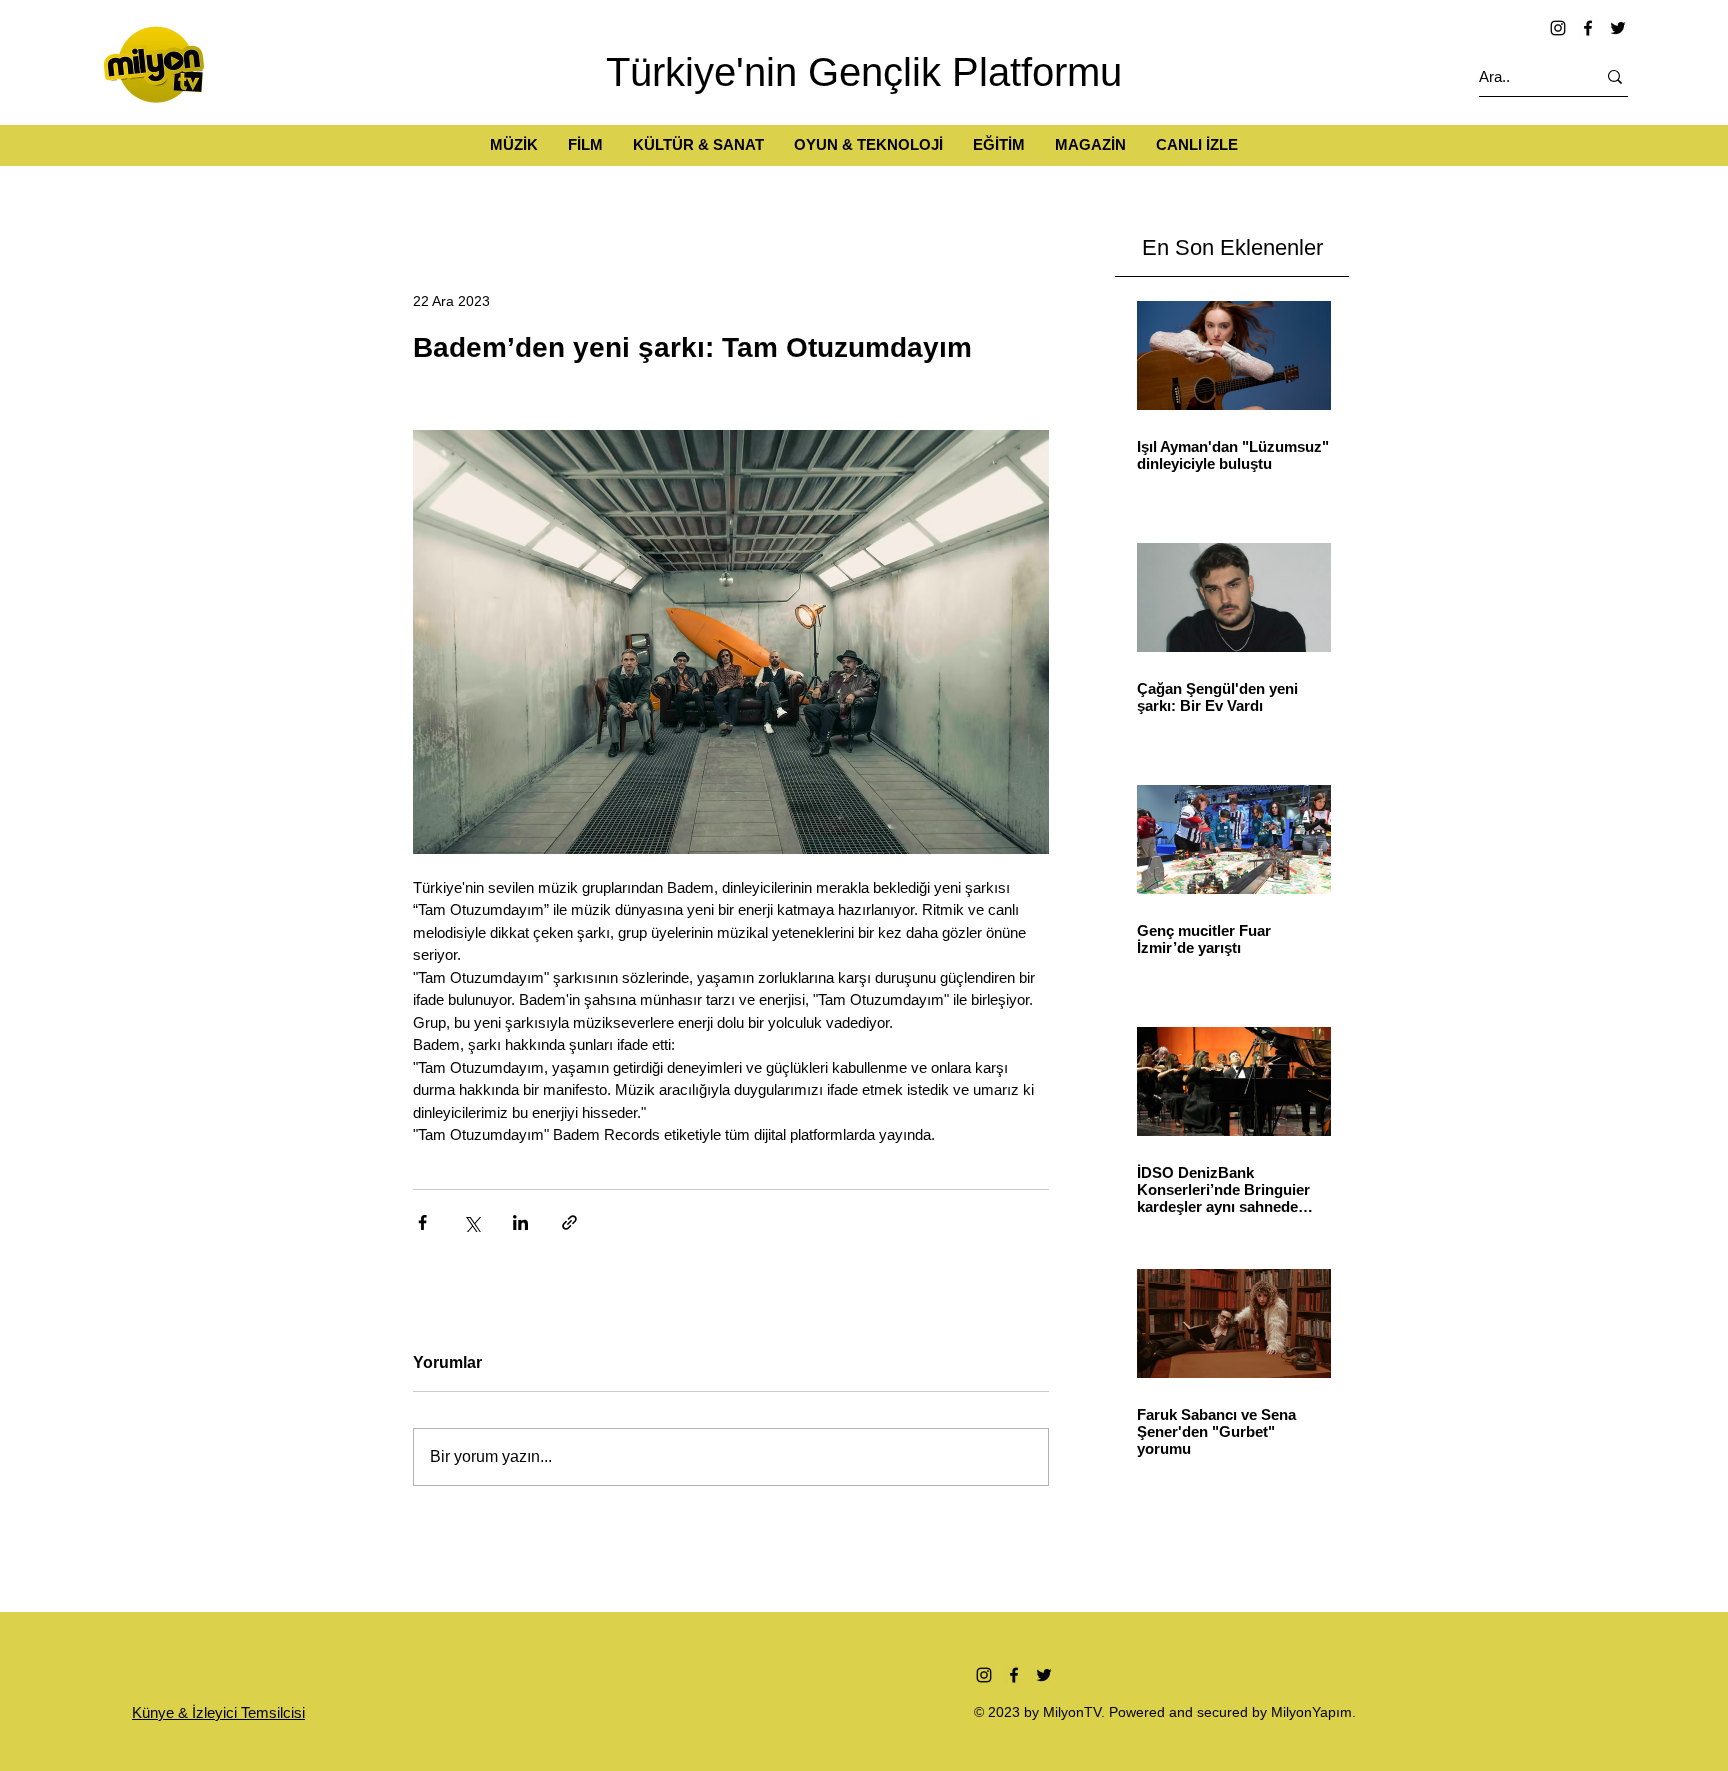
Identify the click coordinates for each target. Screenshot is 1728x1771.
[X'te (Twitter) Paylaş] (471, 1222)
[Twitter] (1618, 28)
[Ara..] (1615, 76)
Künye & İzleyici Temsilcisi (218, 1712)
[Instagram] (1558, 28)
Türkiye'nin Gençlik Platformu (864, 72)
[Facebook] (1588, 28)
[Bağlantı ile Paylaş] (569, 1222)
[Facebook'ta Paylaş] (422, 1222)
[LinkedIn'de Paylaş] (520, 1222)
